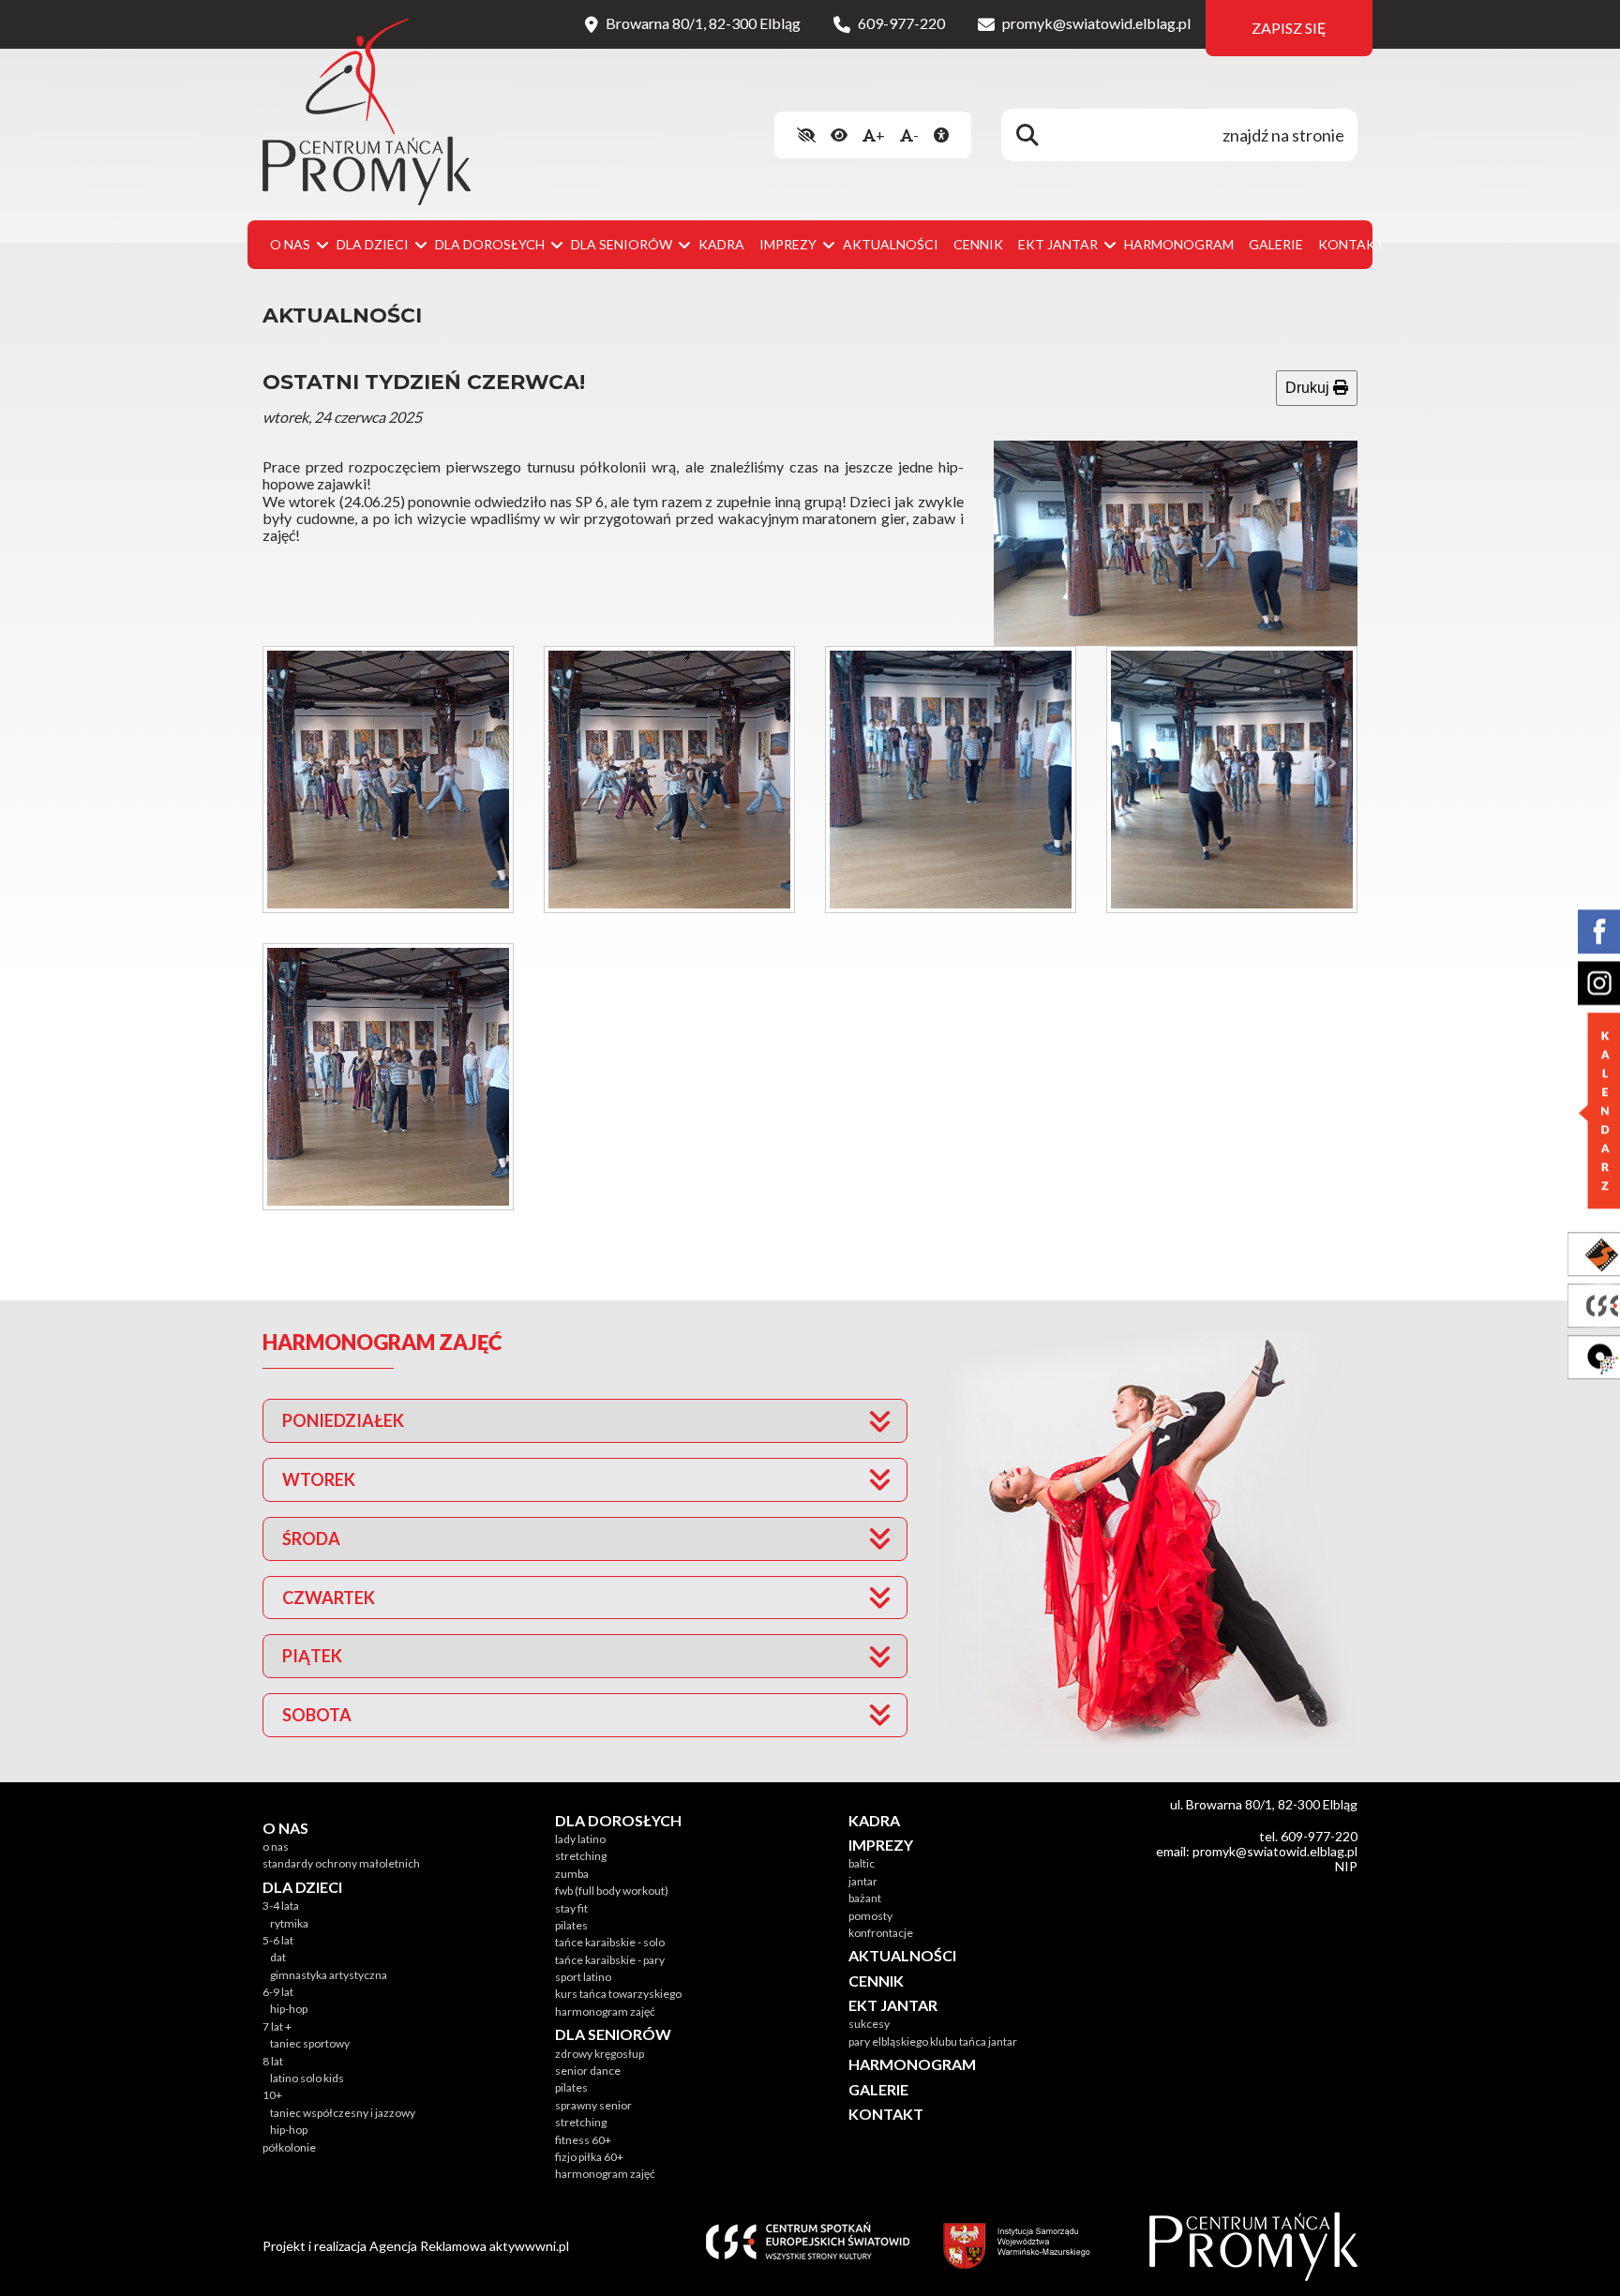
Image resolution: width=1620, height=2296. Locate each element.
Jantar (863, 1881)
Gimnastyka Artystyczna (329, 1975)
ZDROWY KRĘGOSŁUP (600, 2054)
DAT (278, 1957)
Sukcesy (869, 2024)
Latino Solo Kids (307, 2078)
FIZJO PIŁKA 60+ (589, 2157)
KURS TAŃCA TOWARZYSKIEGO (618, 1994)
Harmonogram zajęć (605, 2011)
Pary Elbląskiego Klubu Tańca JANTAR (933, 2041)
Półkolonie (289, 2147)
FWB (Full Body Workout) (612, 1891)
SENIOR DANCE (588, 2071)
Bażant (865, 1898)
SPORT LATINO (583, 1977)
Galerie (1276, 244)
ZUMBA (572, 1874)
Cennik (978, 244)
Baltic (862, 1863)
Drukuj (1309, 388)
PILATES (571, 1925)
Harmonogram (1179, 244)
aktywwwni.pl (529, 2246)
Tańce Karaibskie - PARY (610, 1960)
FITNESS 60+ (583, 2140)
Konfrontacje (881, 1933)
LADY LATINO (580, 1839)
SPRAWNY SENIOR (593, 2105)
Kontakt (1351, 244)
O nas (276, 1846)
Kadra (721, 244)
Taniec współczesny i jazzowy (343, 2113)
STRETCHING (581, 1856)
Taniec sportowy (310, 2043)
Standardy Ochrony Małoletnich (341, 1863)
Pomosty (870, 1916)
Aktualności (891, 244)
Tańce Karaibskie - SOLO (610, 1942)
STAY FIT (571, 1908)
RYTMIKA (289, 1923)
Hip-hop (289, 2009)
